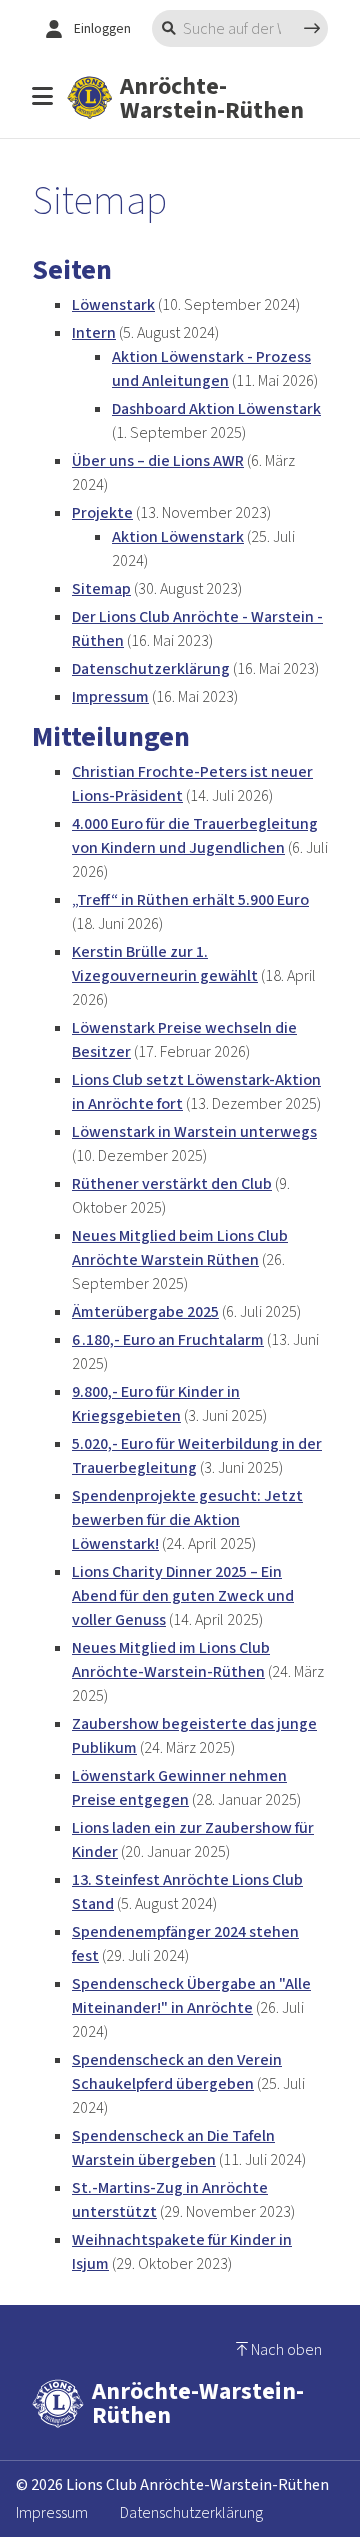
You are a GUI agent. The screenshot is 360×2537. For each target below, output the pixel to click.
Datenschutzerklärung (151, 668)
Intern (94, 332)
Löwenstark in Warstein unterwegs (194, 1131)
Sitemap (101, 588)
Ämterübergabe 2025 (145, 1311)
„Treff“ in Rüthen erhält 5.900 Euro (190, 899)
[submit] (312, 29)
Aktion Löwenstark (178, 536)
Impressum (110, 696)
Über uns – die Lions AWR (158, 460)
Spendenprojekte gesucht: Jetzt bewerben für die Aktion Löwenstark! (187, 1519)
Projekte (102, 512)
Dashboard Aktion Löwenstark (216, 408)
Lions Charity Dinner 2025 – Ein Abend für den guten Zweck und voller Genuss (183, 1595)
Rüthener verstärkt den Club (172, 1183)
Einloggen (102, 28)
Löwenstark (113, 304)
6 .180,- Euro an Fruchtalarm (168, 1339)
